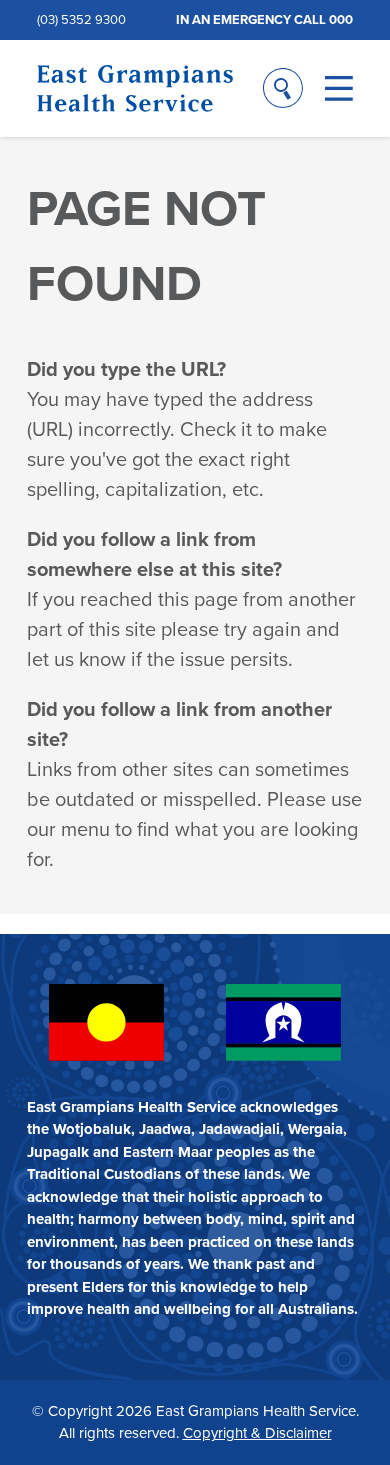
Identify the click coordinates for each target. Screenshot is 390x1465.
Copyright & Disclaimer (257, 1433)
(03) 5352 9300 (81, 19)
